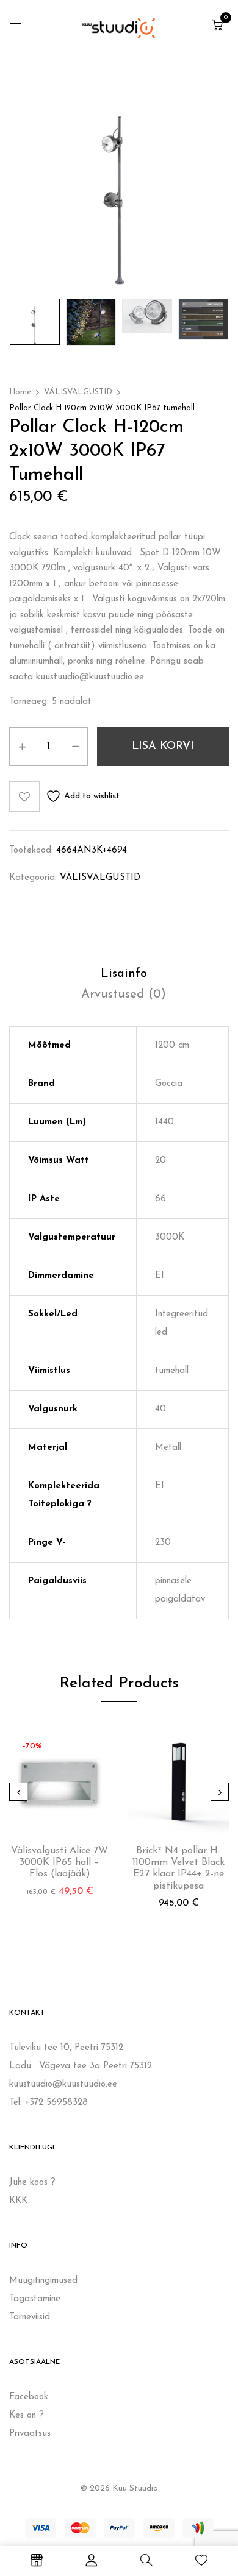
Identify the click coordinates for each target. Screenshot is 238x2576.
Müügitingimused (43, 2281)
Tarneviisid (30, 2317)
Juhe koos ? (32, 2183)
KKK (18, 2201)
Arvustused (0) (124, 995)
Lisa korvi (163, 747)
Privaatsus (30, 2434)
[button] (217, 27)
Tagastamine (35, 2299)
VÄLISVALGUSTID (78, 392)
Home (20, 392)
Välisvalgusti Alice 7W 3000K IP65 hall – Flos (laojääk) (60, 1862)
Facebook (29, 2397)
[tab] (124, 974)
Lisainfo (124, 974)
